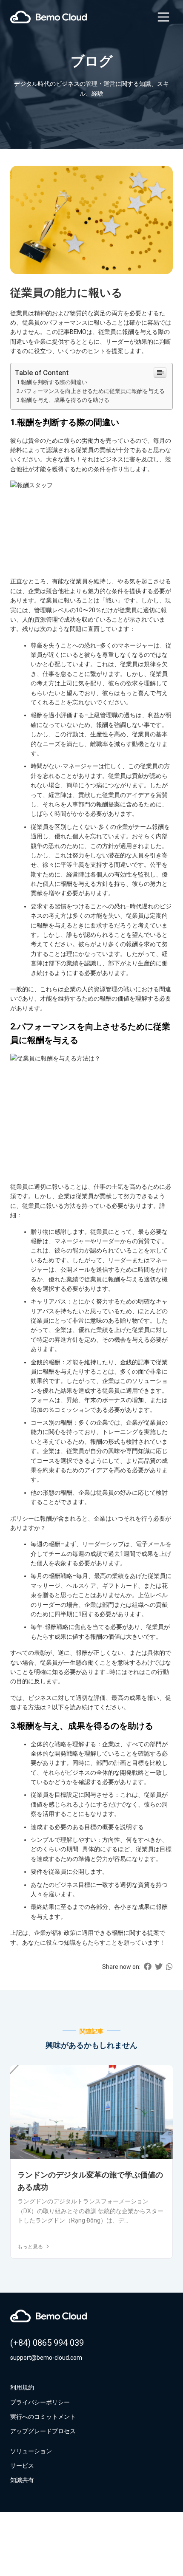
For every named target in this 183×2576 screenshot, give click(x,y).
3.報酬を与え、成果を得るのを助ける (63, 400)
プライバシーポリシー (40, 2402)
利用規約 (22, 2387)
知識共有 (22, 2480)
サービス (22, 2466)
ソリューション (31, 2451)
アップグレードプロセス (43, 2431)
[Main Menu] (163, 17)
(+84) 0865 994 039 (47, 2343)
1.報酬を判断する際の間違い (52, 382)
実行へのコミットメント (43, 2417)
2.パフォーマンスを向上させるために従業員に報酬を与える (91, 391)
